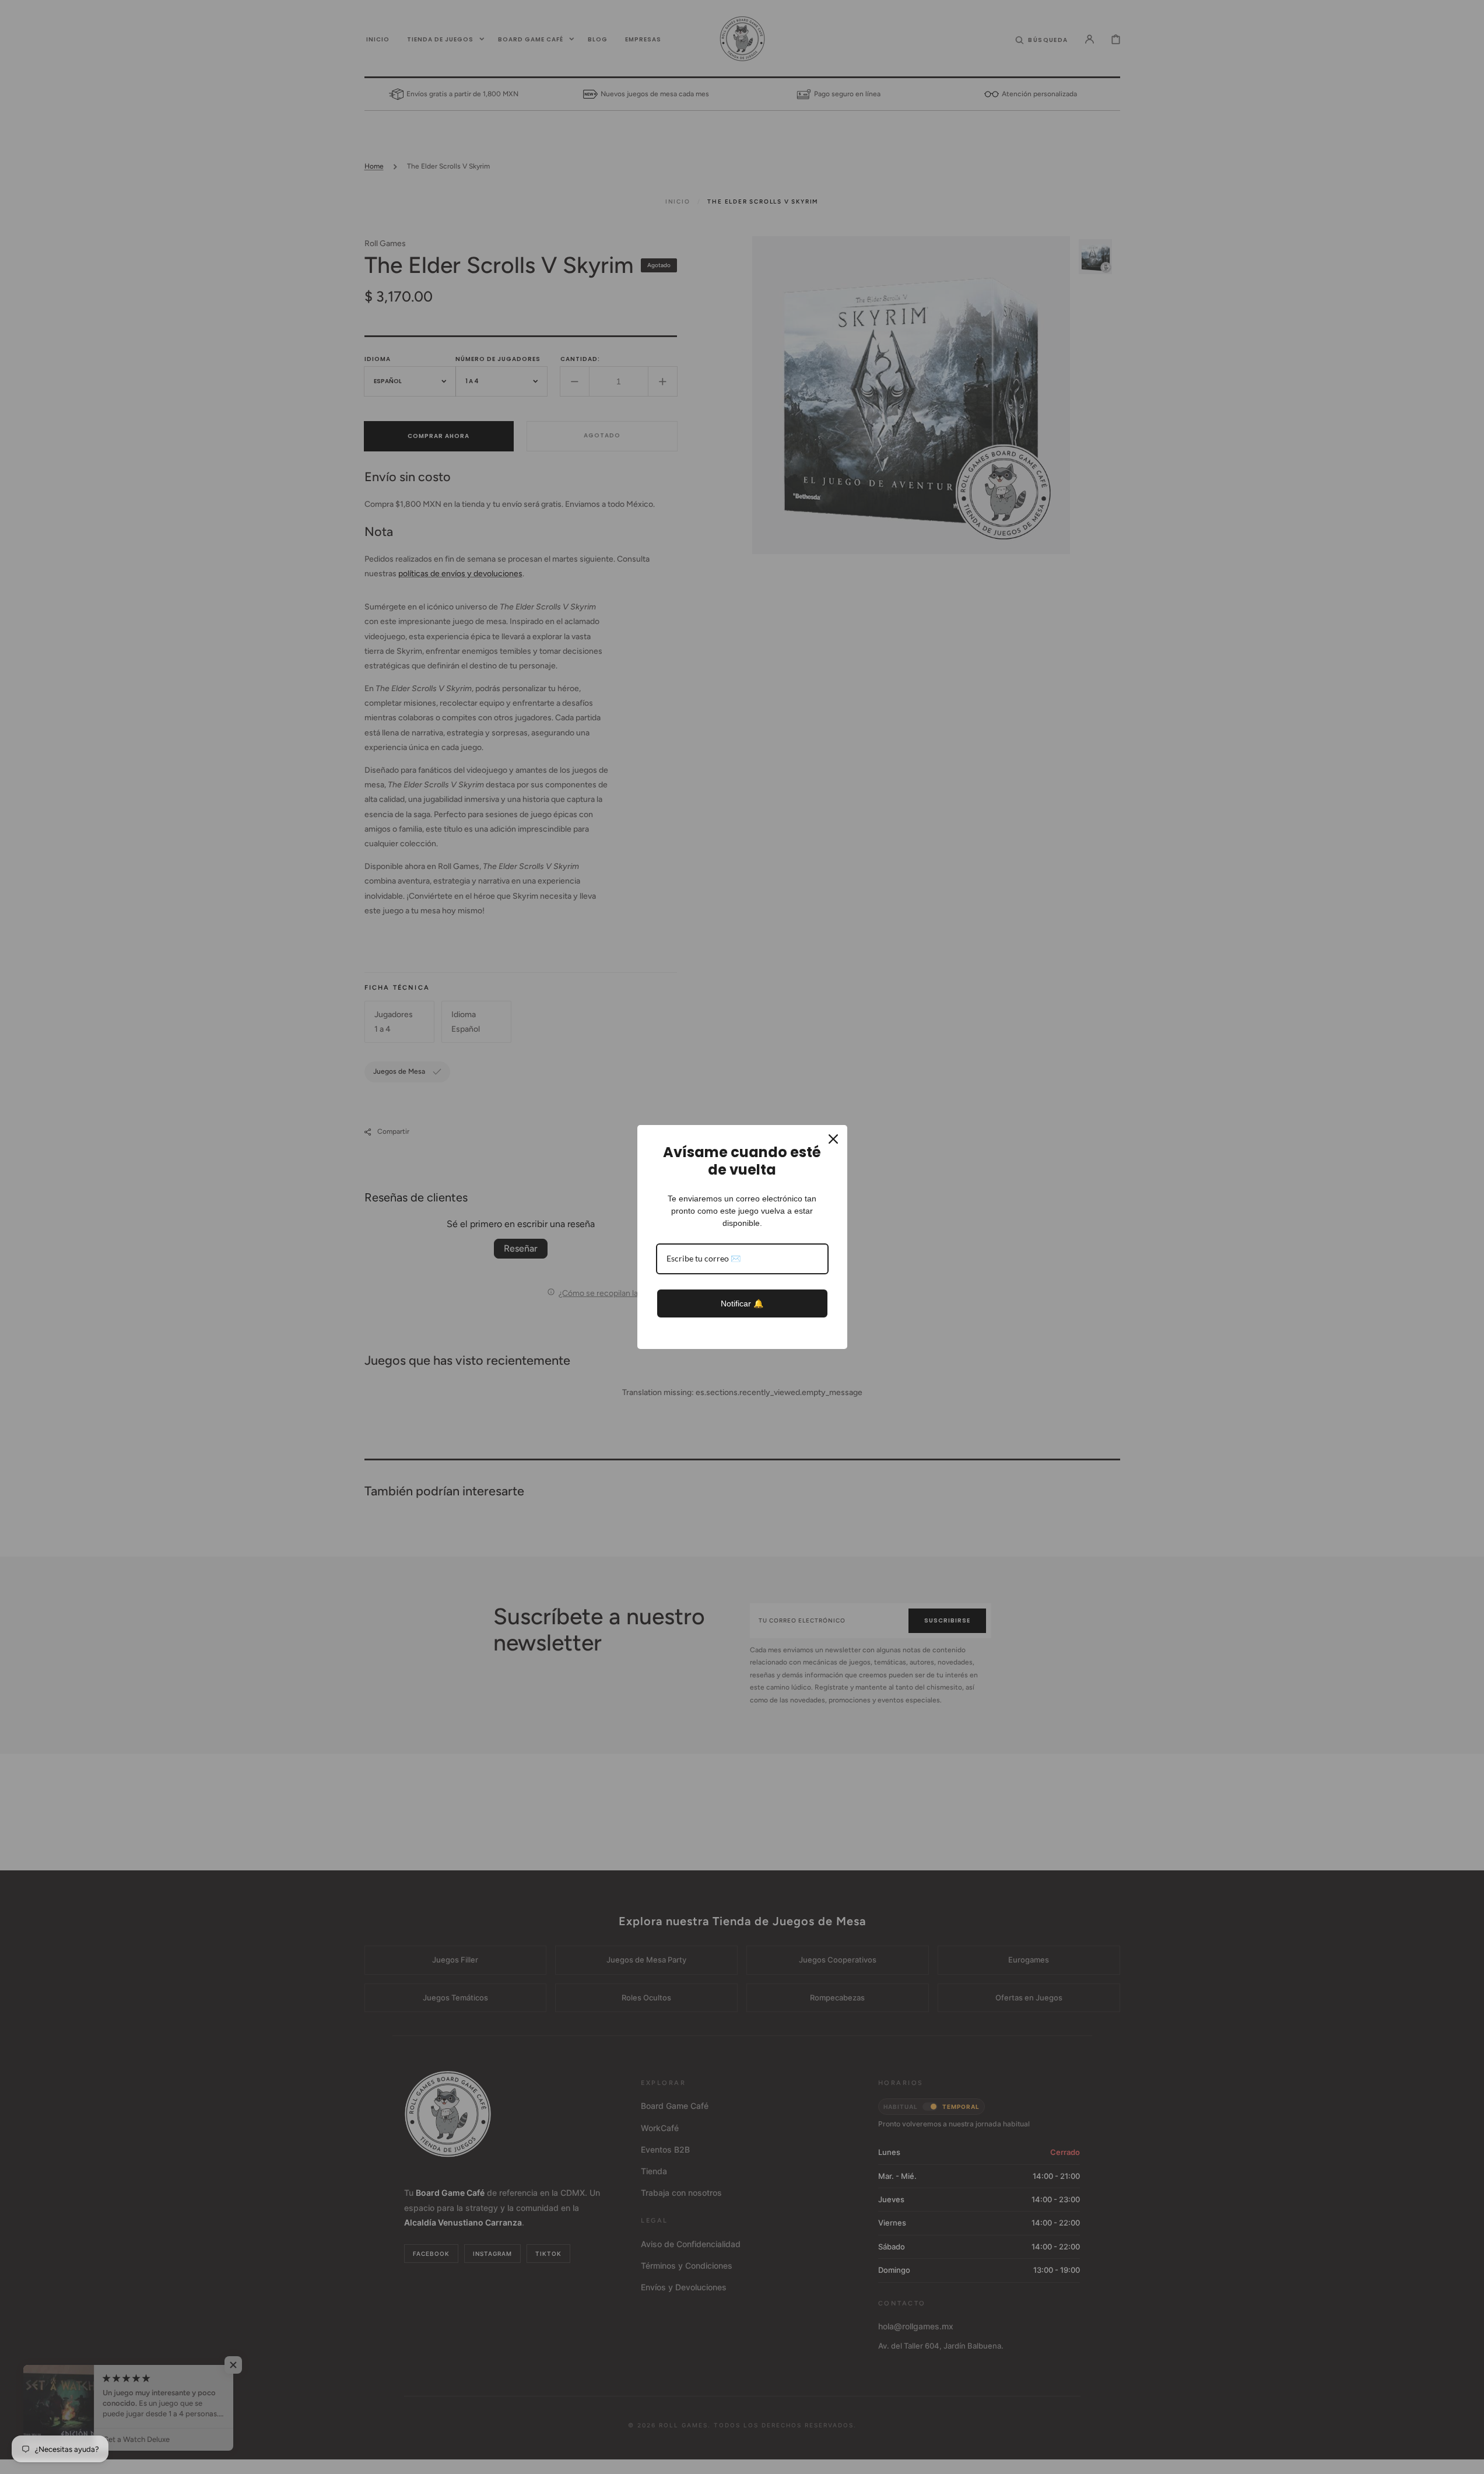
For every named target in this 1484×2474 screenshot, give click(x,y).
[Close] (833, 1139)
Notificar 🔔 (742, 1303)
